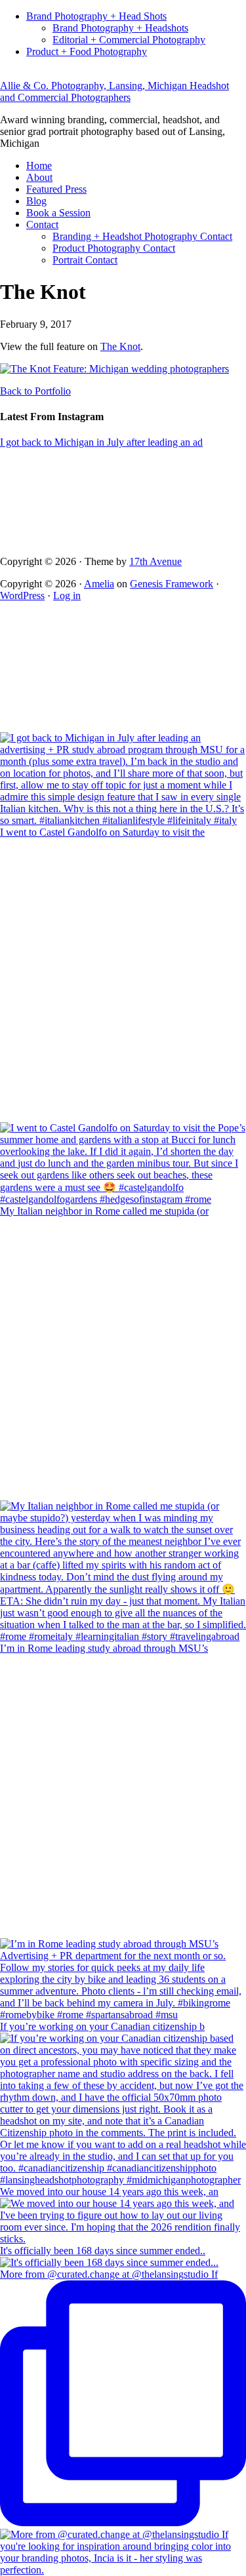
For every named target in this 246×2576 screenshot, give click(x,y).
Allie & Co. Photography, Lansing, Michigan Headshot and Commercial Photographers (114, 91)
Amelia (99, 584)
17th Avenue (155, 561)
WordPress (22, 595)
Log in (67, 595)
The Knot (120, 346)
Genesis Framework (172, 584)
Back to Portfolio (35, 391)
